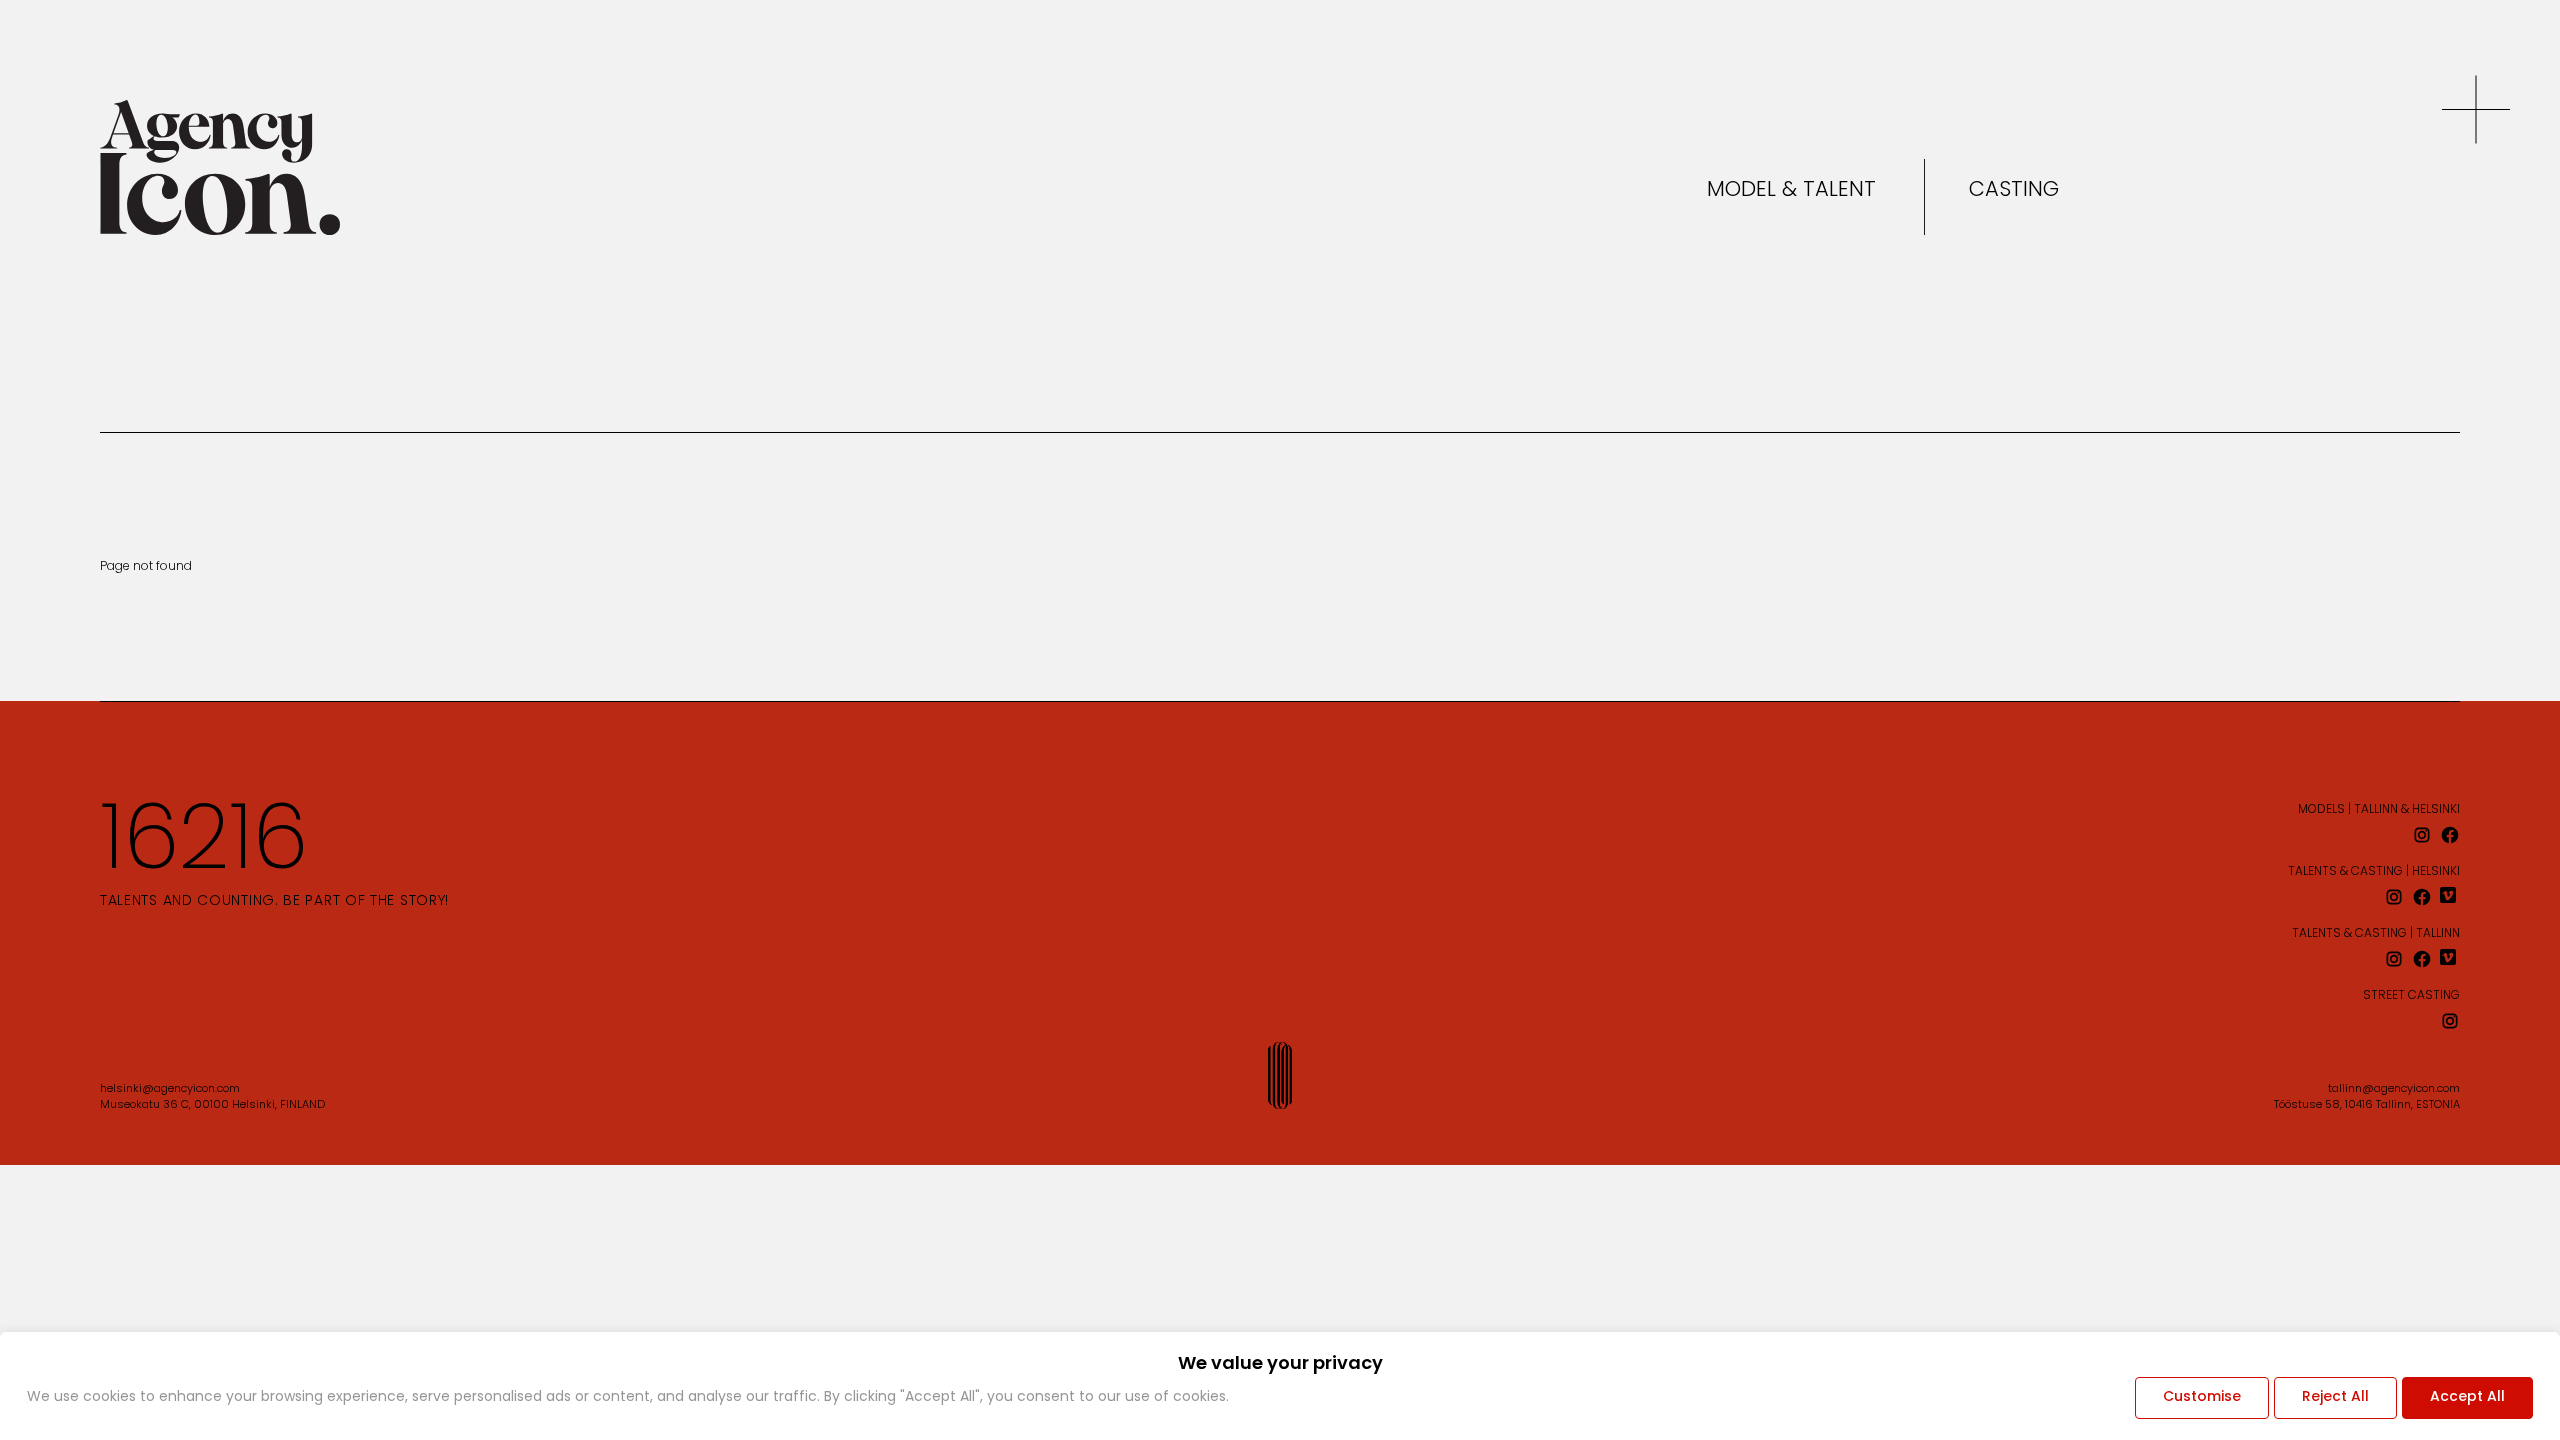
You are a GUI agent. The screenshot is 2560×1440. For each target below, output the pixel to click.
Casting (2014, 190)
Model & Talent (1791, 190)
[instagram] (2422, 835)
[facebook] (2450, 835)
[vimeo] (2450, 897)
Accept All (2467, 1397)
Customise (2202, 1397)
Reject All (2335, 1397)
